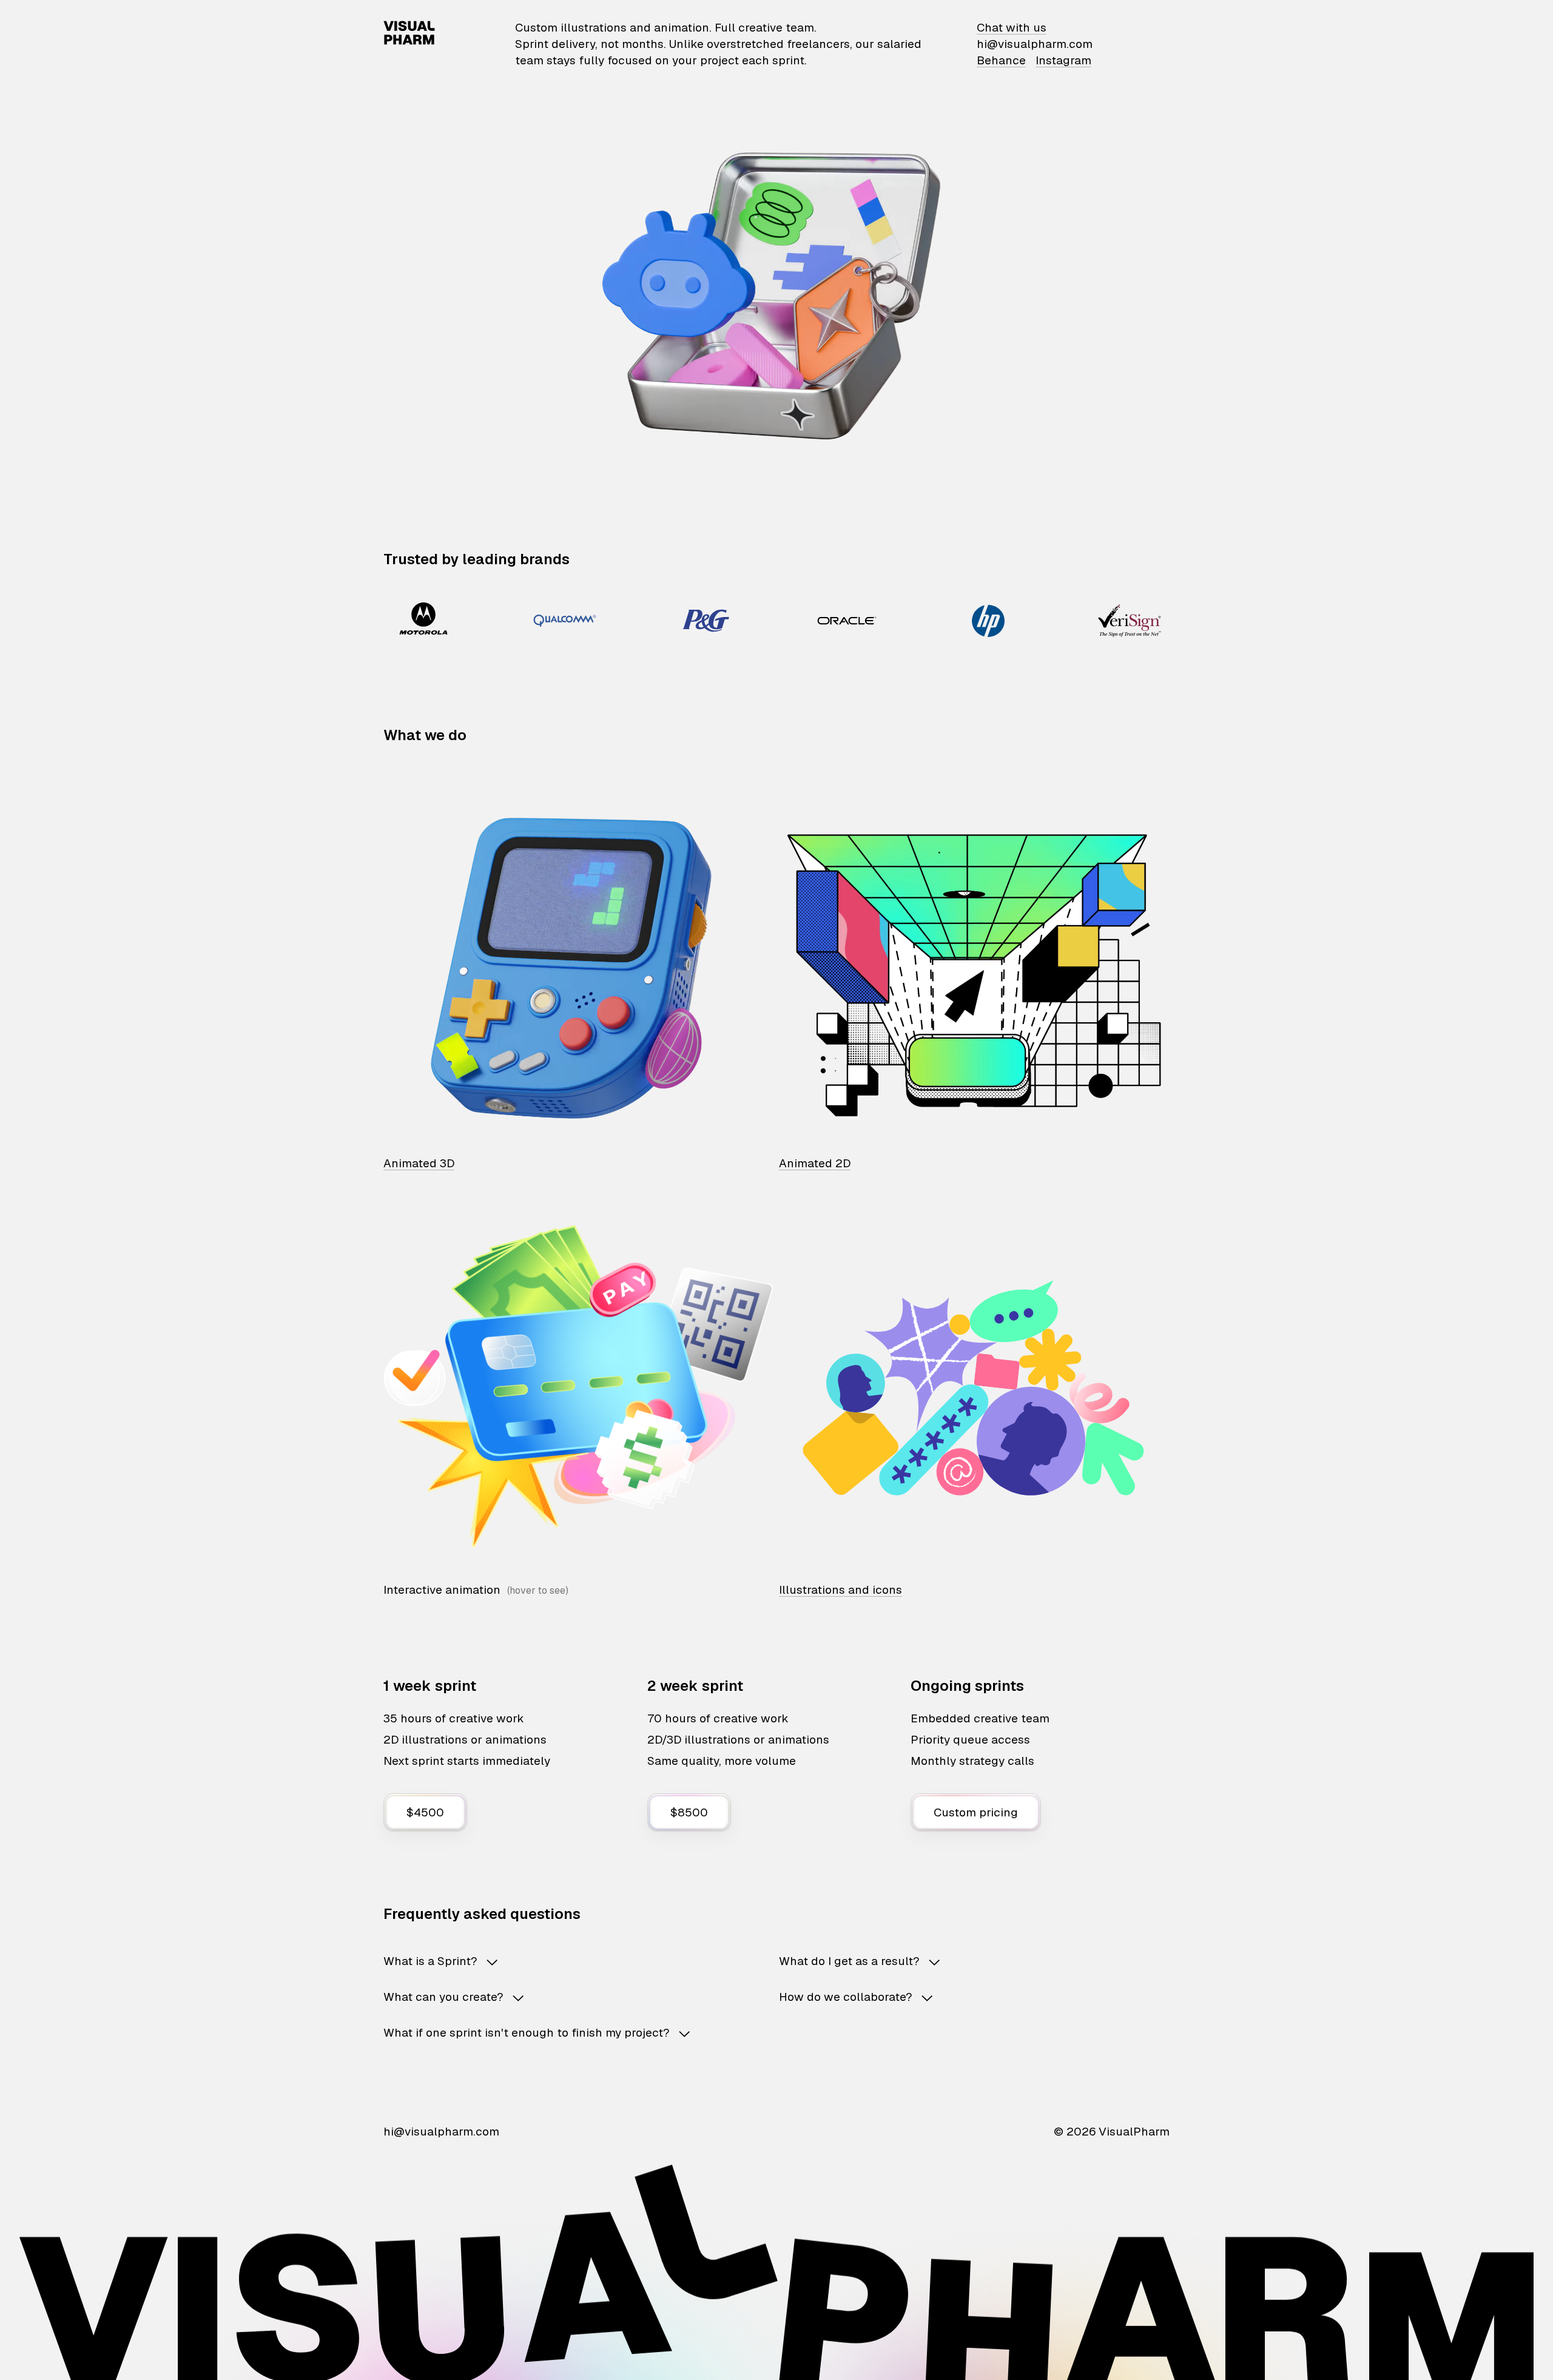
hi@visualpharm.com (1035, 44)
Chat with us (1012, 28)
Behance (1001, 60)
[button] (562, 1961)
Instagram (1063, 60)
